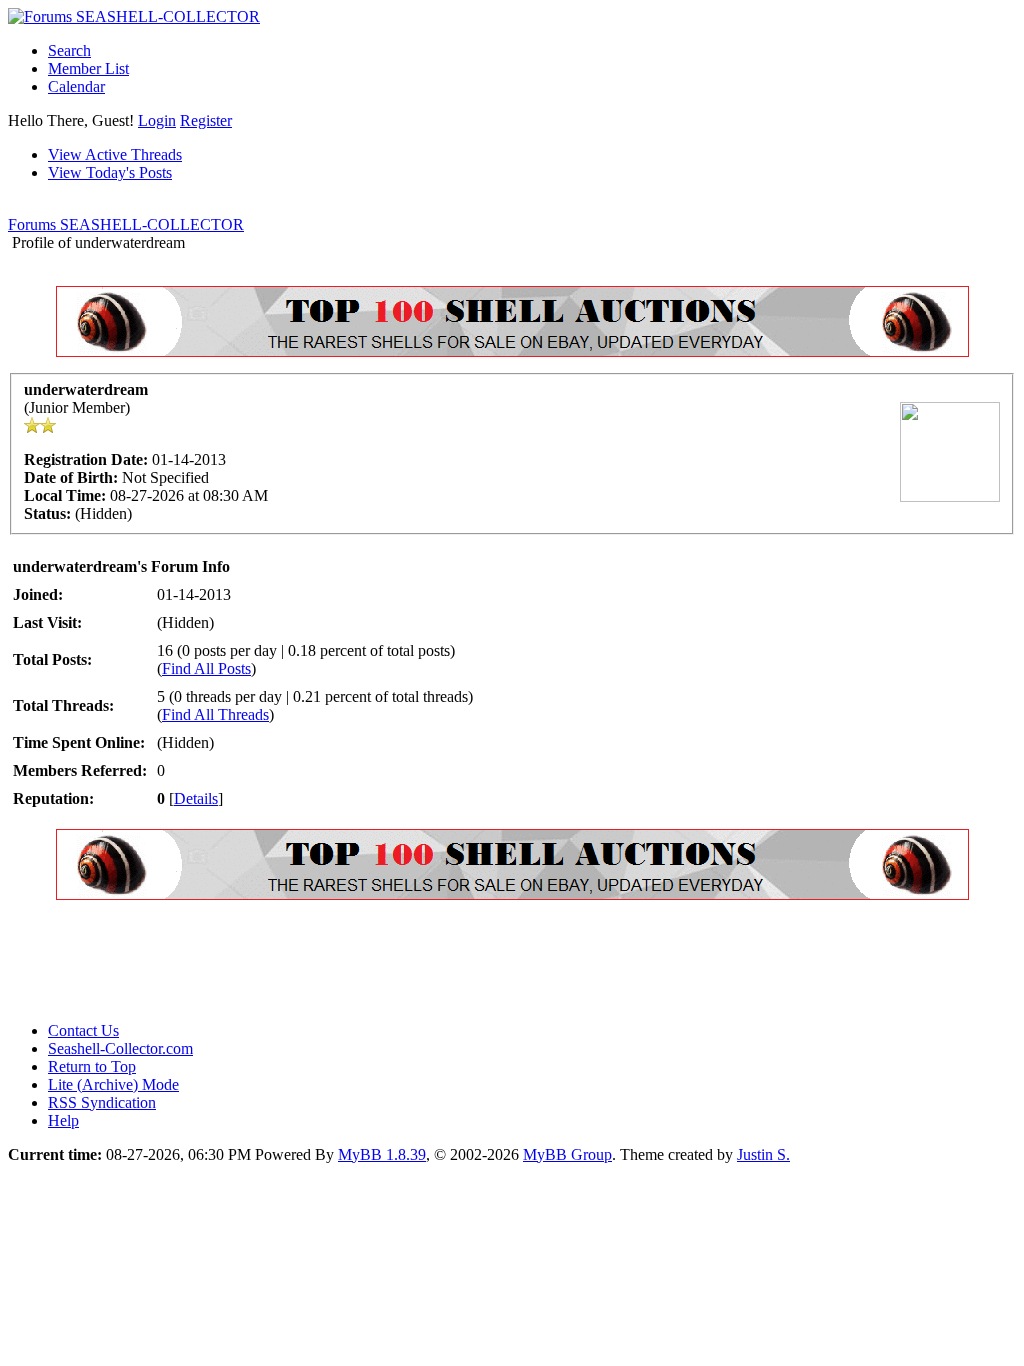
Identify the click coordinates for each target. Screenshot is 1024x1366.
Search (69, 50)
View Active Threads (115, 154)
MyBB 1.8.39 (382, 1154)
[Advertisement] (372, 961)
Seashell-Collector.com (120, 1048)
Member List (88, 68)
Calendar (76, 86)
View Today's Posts (110, 172)
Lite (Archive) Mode (113, 1084)
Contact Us (83, 1030)
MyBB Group (567, 1154)
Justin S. (763, 1154)
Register (206, 120)
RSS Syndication (102, 1102)
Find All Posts (206, 668)
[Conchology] (512, 351)
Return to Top (92, 1066)
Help (63, 1120)
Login (157, 120)
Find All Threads (215, 714)
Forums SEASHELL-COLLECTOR (126, 224)
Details (196, 798)
